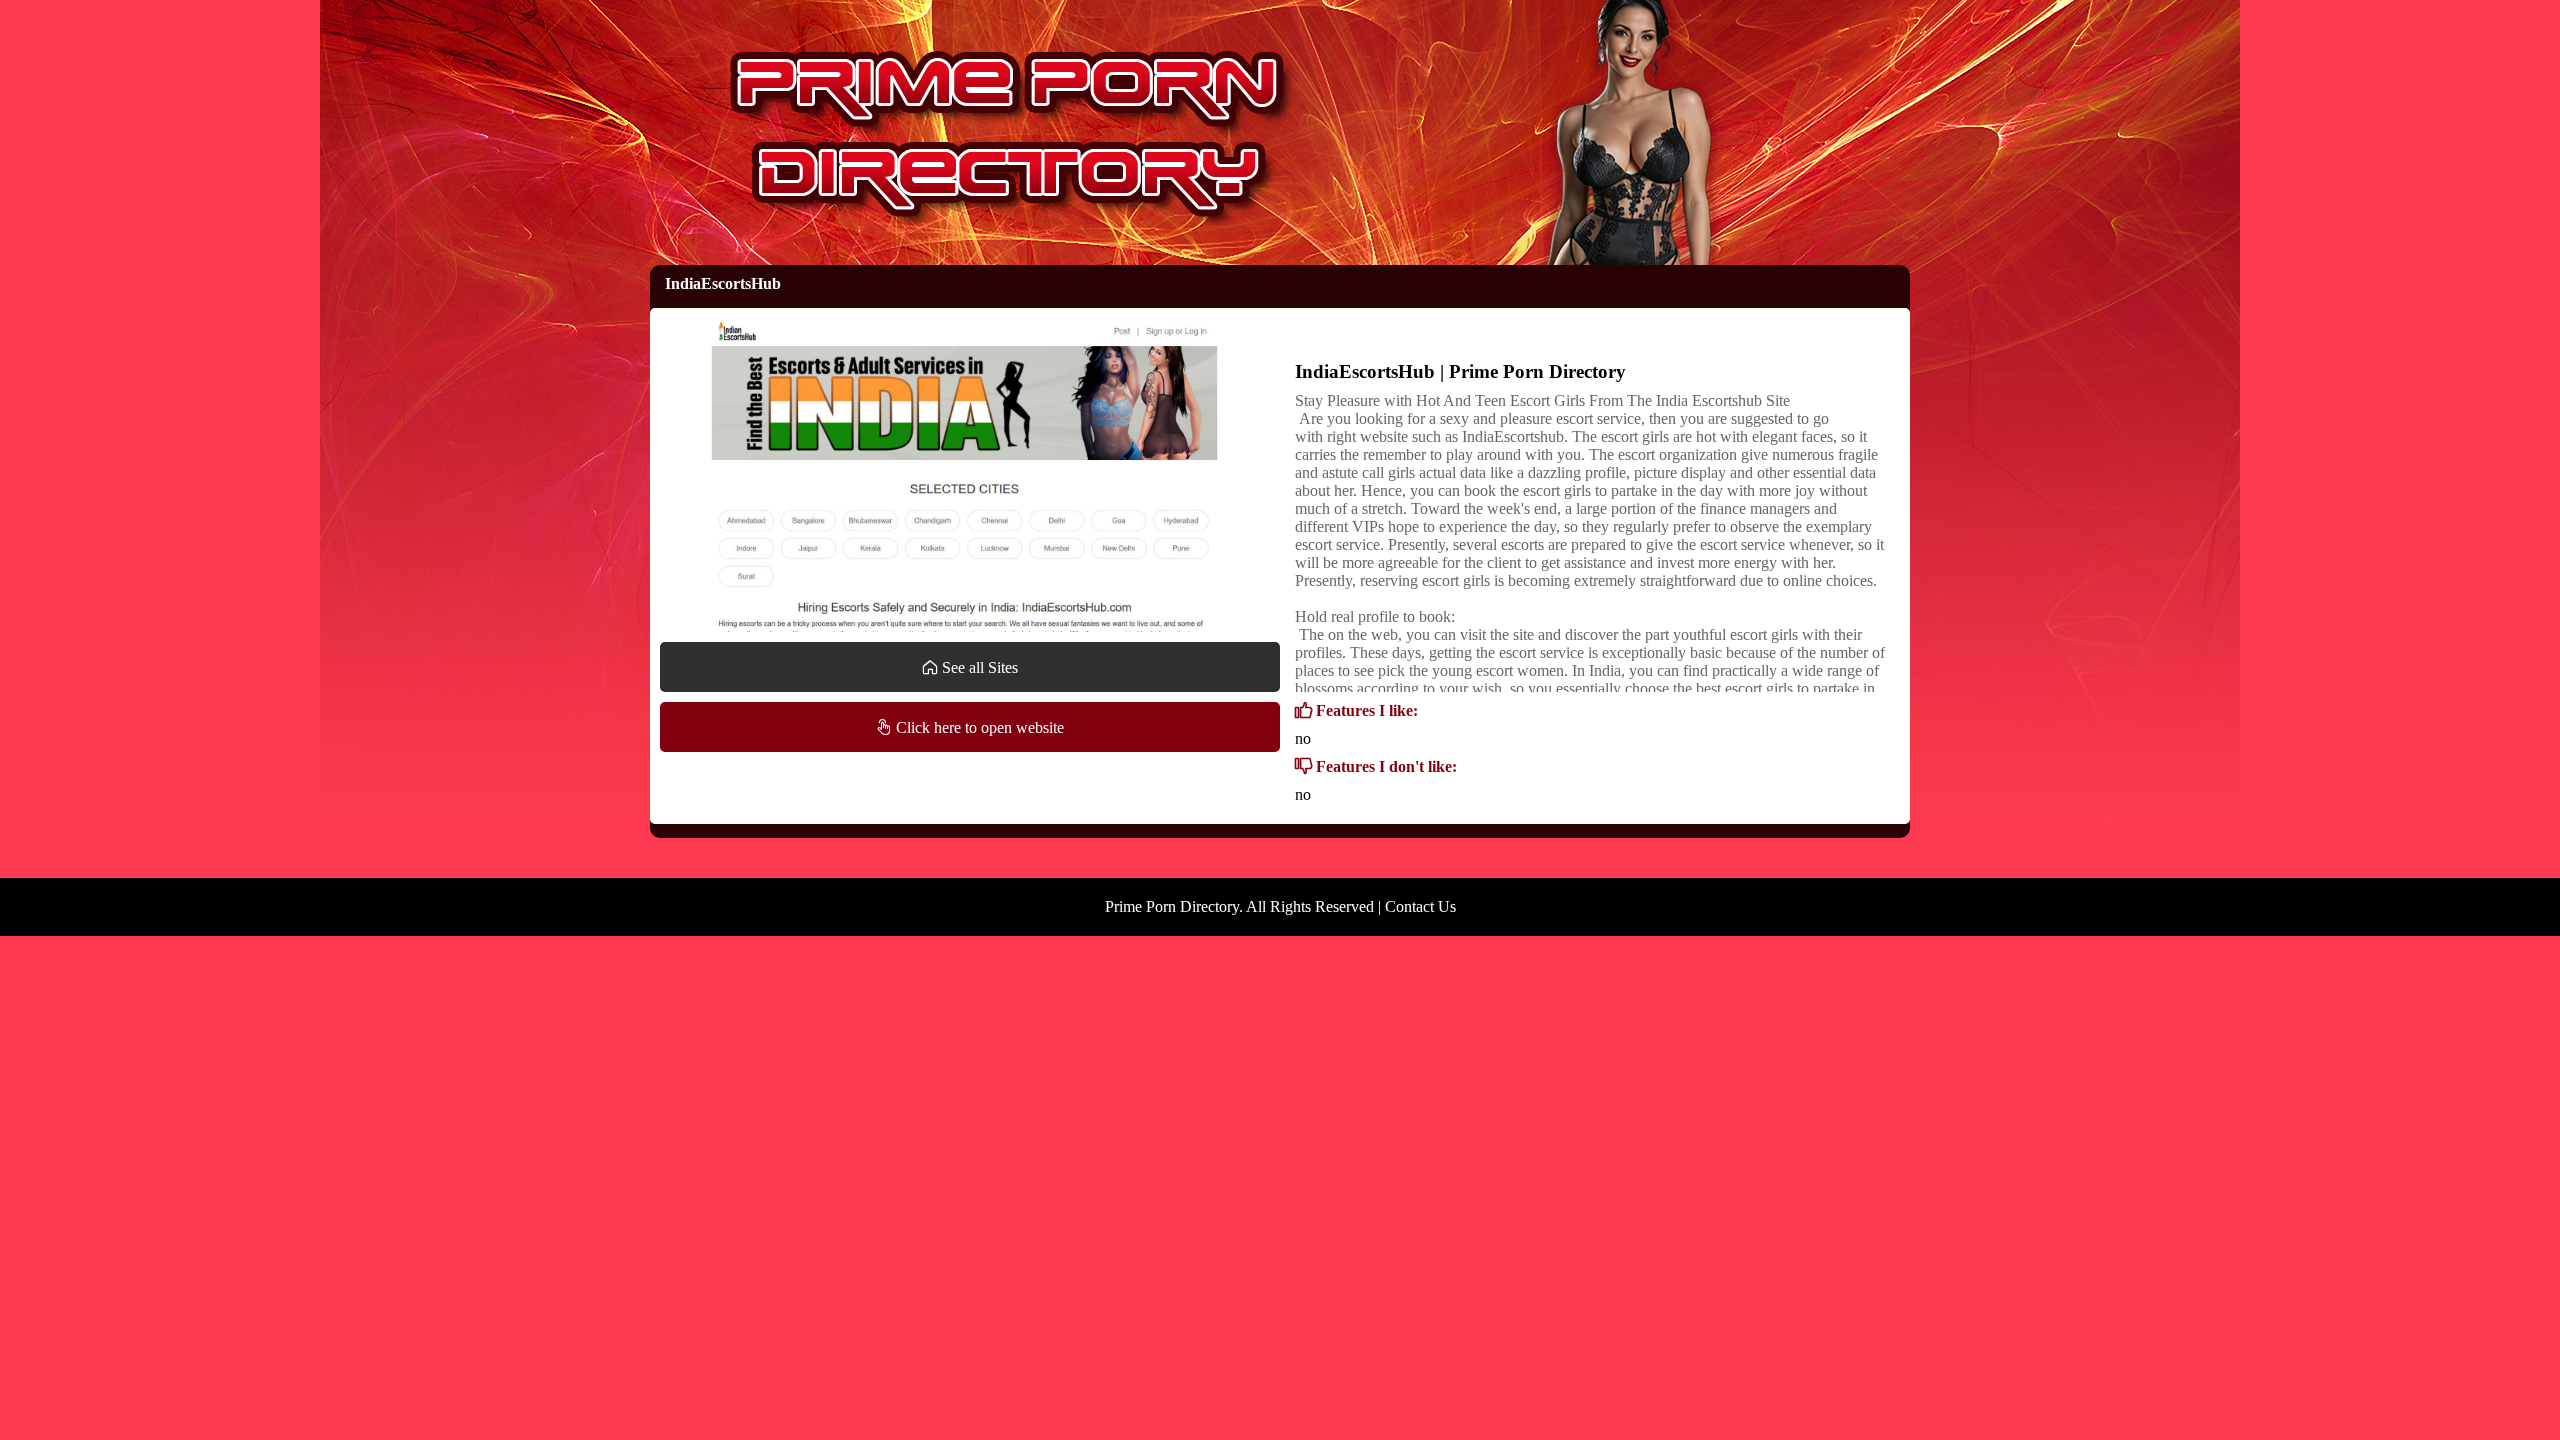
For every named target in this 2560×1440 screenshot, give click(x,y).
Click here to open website (978, 727)
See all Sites (978, 667)
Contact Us (1420, 906)
